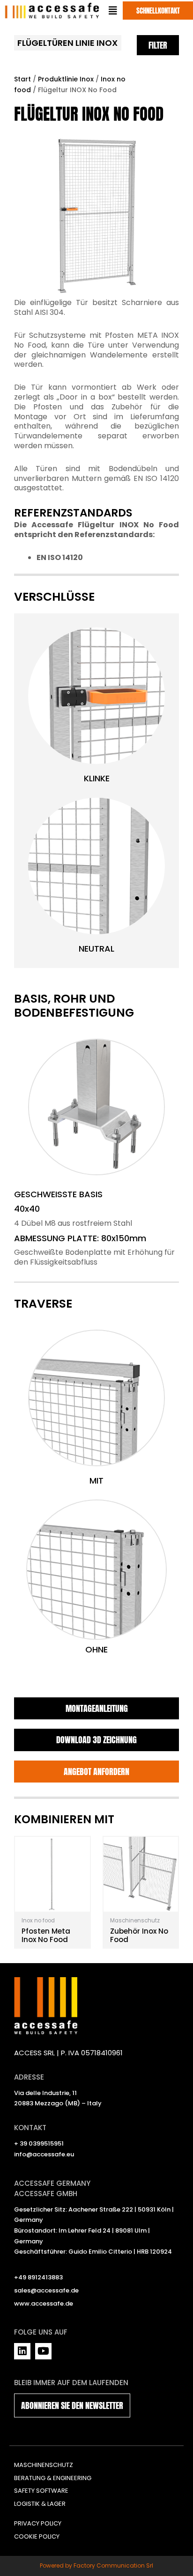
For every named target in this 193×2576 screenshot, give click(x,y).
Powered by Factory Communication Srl (96, 2565)
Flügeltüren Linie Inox (67, 43)
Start (22, 79)
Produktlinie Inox (66, 79)
